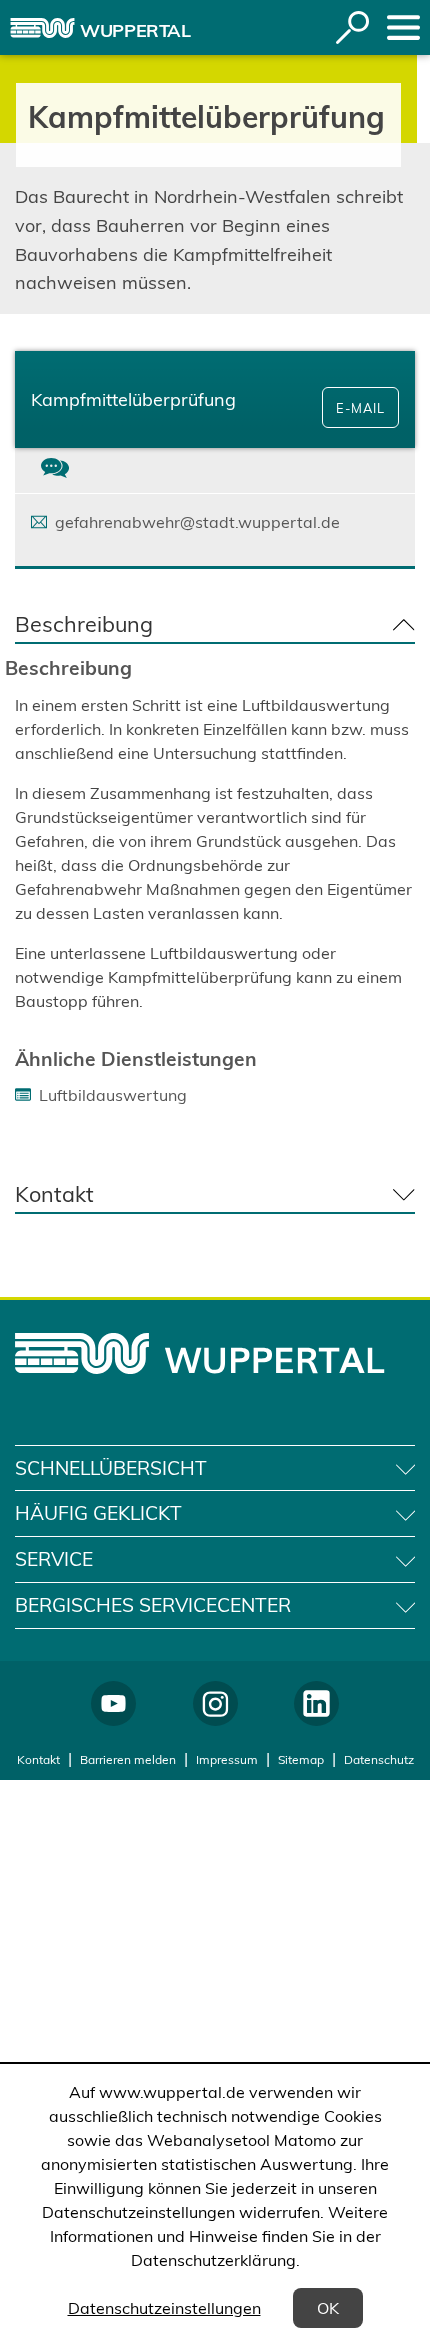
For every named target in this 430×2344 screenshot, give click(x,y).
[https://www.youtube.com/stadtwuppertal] (113, 1703)
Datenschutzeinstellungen (164, 2308)
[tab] (55, 470)
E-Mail (360, 408)
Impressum (227, 1759)
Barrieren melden (128, 1759)
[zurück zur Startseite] (42, 28)
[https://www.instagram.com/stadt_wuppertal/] (215, 1703)
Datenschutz (379, 1759)
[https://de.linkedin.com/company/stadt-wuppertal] (316, 1703)
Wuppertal (135, 30)
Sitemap (301, 1759)
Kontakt (38, 1759)
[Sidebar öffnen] (403, 27)
